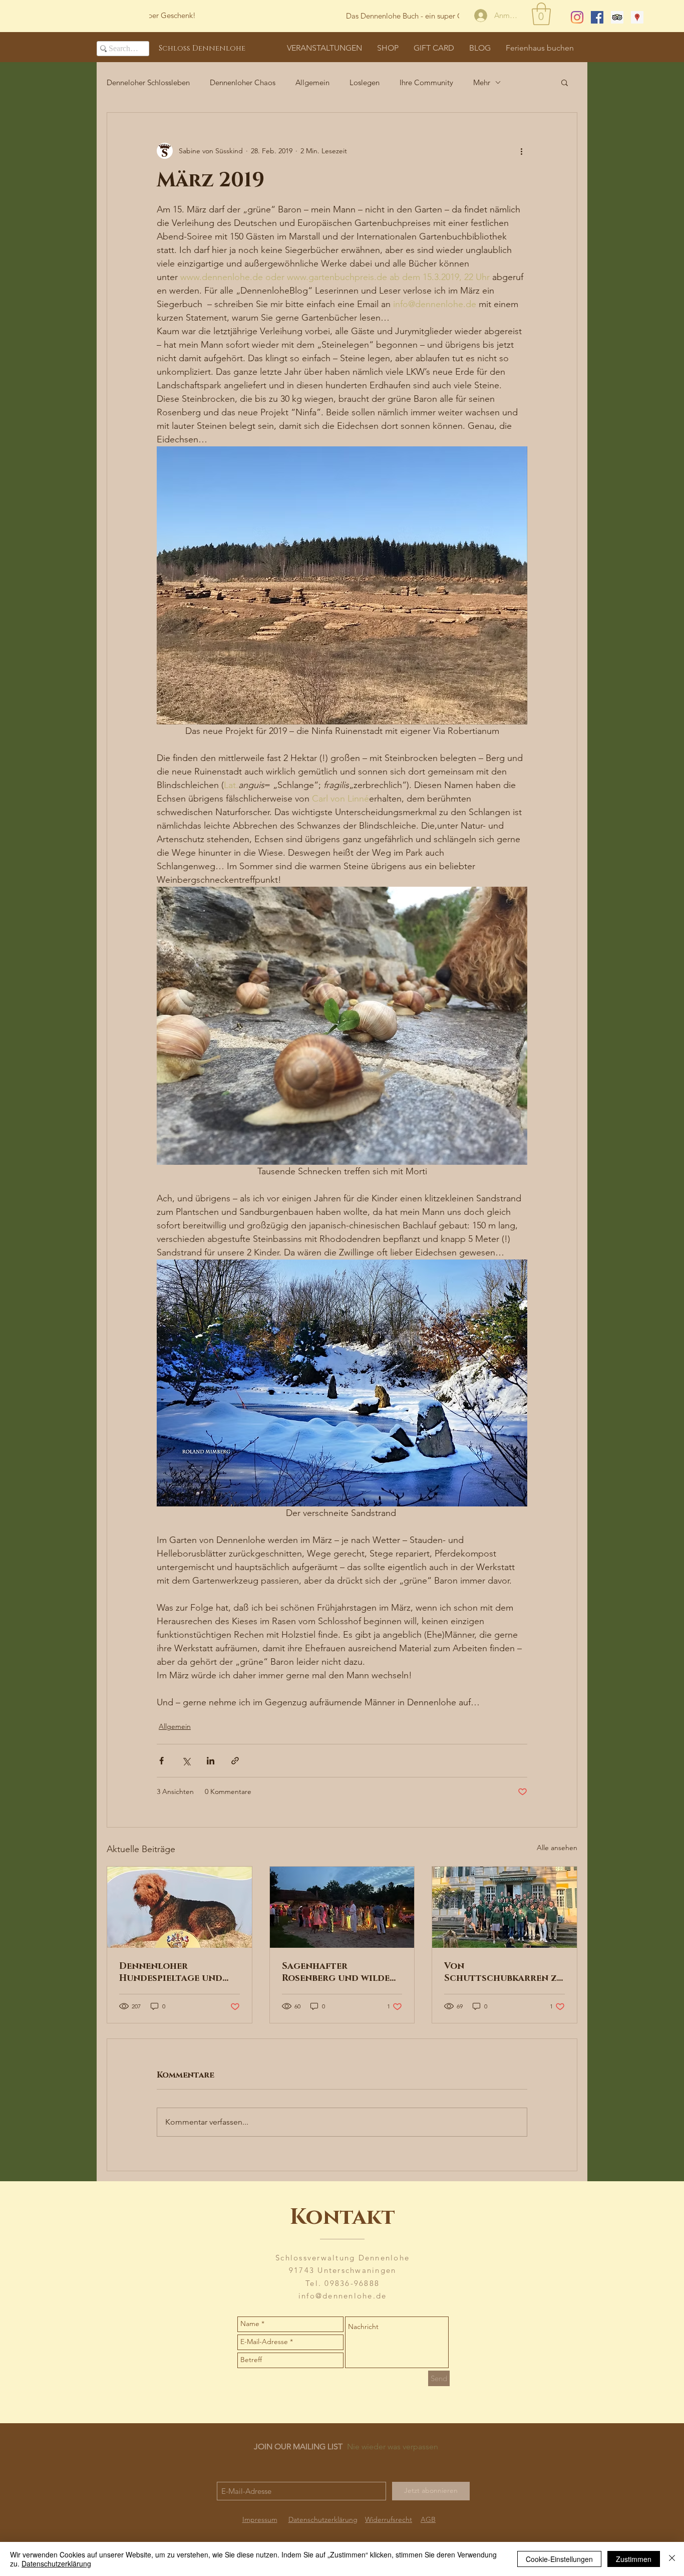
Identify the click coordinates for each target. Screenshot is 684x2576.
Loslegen (365, 82)
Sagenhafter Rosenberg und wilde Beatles (336, 1972)
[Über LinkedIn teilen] (211, 1761)
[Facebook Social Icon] (597, 17)
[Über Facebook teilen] (161, 1761)
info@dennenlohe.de (343, 2296)
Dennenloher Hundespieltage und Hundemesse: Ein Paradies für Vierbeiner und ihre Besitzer (179, 1972)
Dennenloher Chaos (243, 82)
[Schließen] (672, 2559)
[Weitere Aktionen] (521, 151)
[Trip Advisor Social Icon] (617, 17)
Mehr (482, 82)
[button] (541, 14)
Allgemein (312, 82)
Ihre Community (426, 82)
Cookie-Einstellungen (559, 2559)
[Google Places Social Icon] (637, 17)
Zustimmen (634, 2559)
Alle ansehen (557, 1848)
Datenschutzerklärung (56, 2563)
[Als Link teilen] (235, 1761)
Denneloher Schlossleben (148, 82)
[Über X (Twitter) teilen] (186, 1761)
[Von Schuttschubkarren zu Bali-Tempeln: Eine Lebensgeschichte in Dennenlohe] (504, 1907)
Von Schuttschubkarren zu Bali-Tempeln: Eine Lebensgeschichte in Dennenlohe (504, 1972)
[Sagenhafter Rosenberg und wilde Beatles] (342, 1907)
